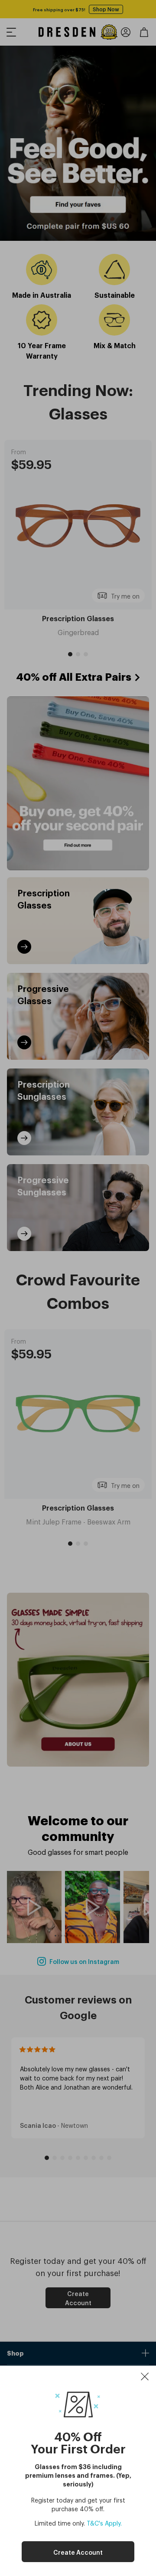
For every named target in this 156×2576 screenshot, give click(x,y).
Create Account (78, 2552)
